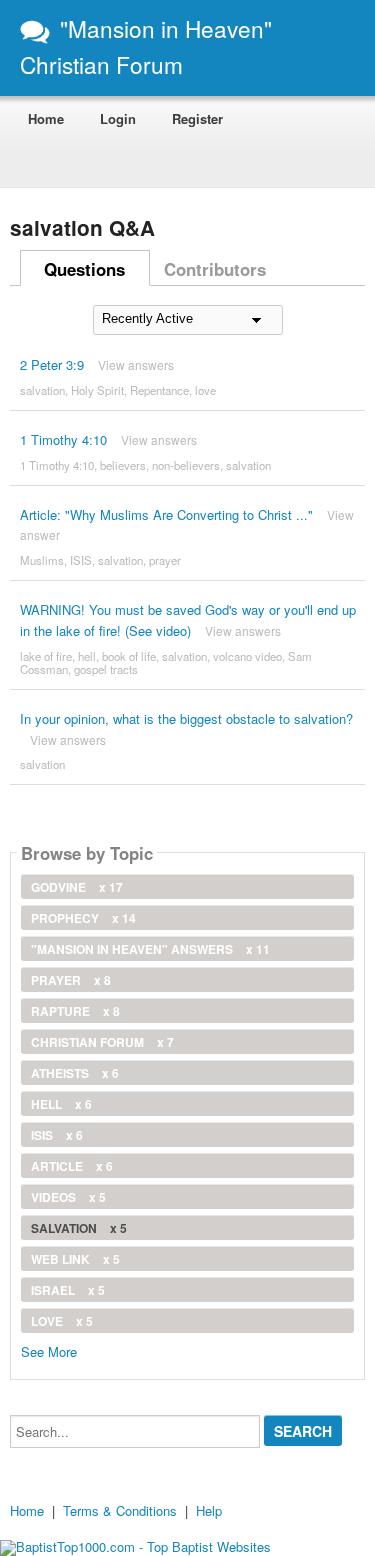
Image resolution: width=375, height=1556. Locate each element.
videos (68, 1197)
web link (75, 1259)
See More (49, 1350)
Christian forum (102, 1042)
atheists (75, 1073)
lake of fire (46, 656)
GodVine (77, 887)
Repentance (159, 390)
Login (118, 118)
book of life (129, 656)
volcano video (247, 656)
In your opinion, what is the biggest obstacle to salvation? (186, 718)
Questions (84, 269)
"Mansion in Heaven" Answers (150, 949)
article (72, 1166)
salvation (42, 390)
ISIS (81, 560)
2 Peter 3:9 (52, 364)
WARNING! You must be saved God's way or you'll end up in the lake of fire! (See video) (188, 620)
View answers (136, 364)
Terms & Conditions (120, 1510)
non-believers (186, 465)
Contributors (215, 269)
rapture (75, 1011)
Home (46, 118)
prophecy (83, 918)
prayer (165, 560)
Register (197, 118)
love (205, 390)
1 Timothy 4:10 (63, 439)
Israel (68, 1290)
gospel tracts (106, 669)
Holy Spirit (97, 390)
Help (209, 1510)
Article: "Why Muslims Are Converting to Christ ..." (166, 514)
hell (87, 656)
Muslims (42, 560)
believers (123, 465)
